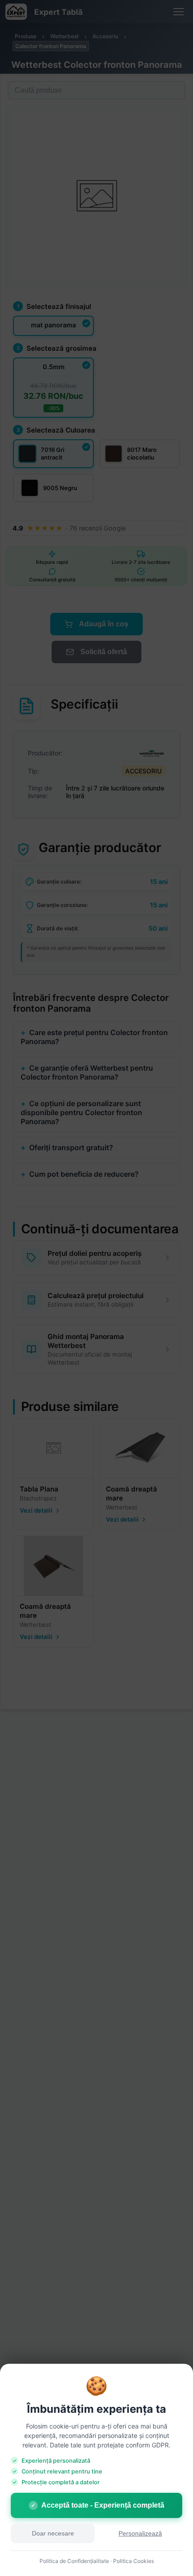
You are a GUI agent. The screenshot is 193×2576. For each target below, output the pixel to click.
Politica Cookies (134, 2561)
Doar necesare (53, 2534)
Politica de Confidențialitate (74, 2561)
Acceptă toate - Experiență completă (98, 2505)
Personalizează (140, 2534)
